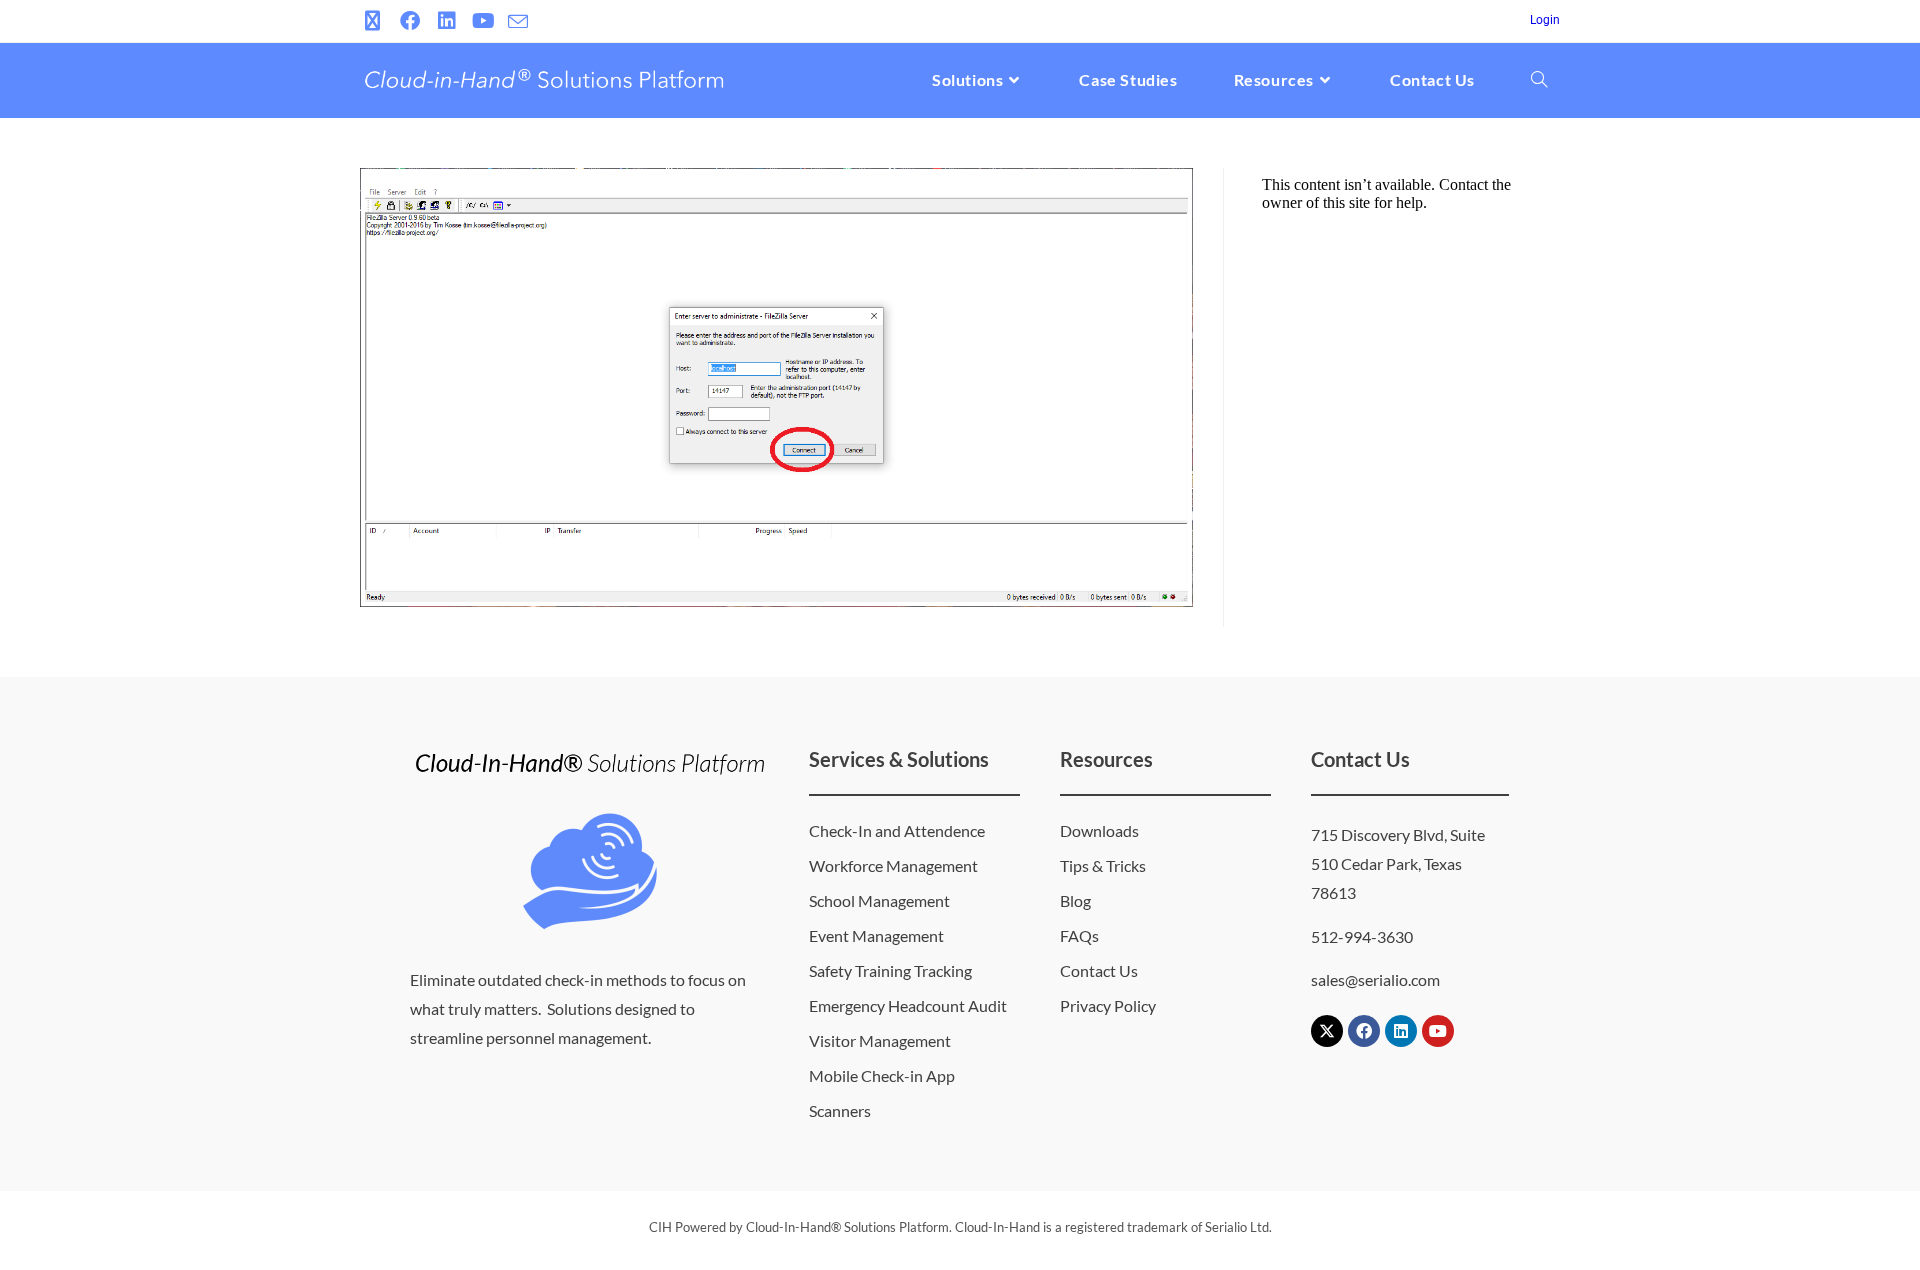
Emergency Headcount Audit (908, 1005)
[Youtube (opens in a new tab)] (483, 21)
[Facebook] (1364, 1031)
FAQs (1079, 935)
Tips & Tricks (1103, 865)
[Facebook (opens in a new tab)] (409, 21)
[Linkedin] (1401, 1031)
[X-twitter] (1327, 1031)
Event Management (876, 935)
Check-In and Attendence (897, 830)
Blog (1075, 900)
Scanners (840, 1110)
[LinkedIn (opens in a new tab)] (446, 21)
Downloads (1099, 830)
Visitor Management (880, 1040)
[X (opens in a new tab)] (375, 21)
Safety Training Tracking (890, 970)
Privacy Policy (1108, 1005)
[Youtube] (1438, 1031)
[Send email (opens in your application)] (518, 22)
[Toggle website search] (1539, 80)
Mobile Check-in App (882, 1075)
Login (1545, 20)
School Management (879, 900)
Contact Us (1099, 970)
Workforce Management (893, 865)
